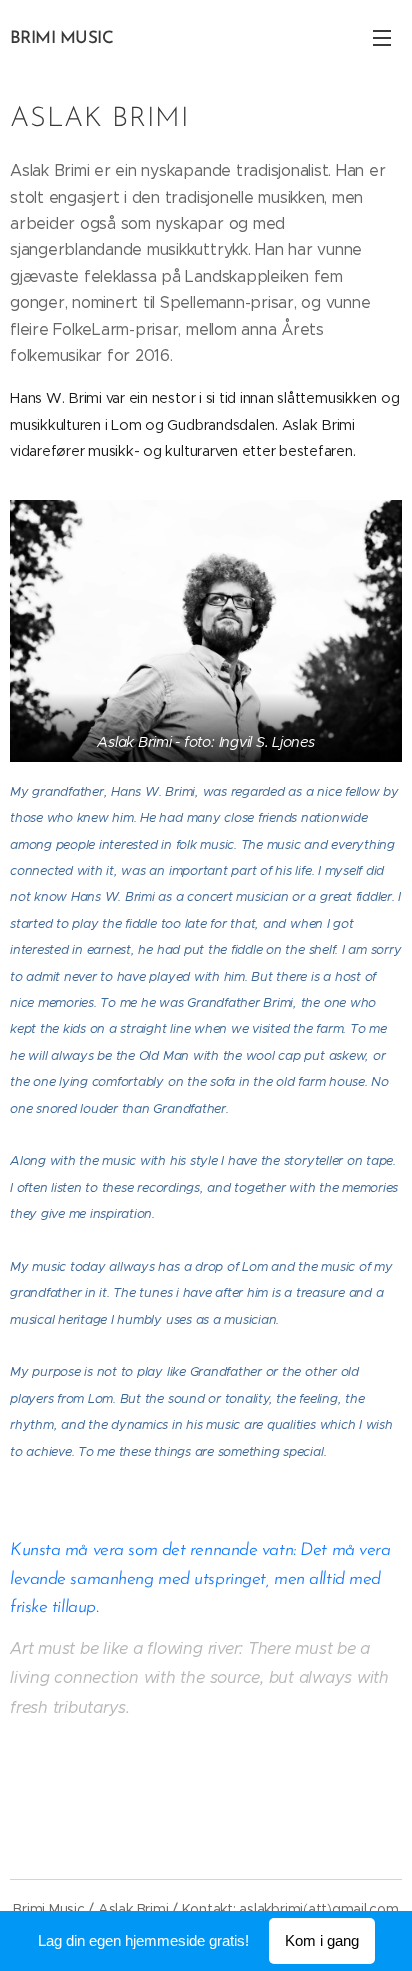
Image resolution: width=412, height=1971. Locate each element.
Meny (382, 37)
